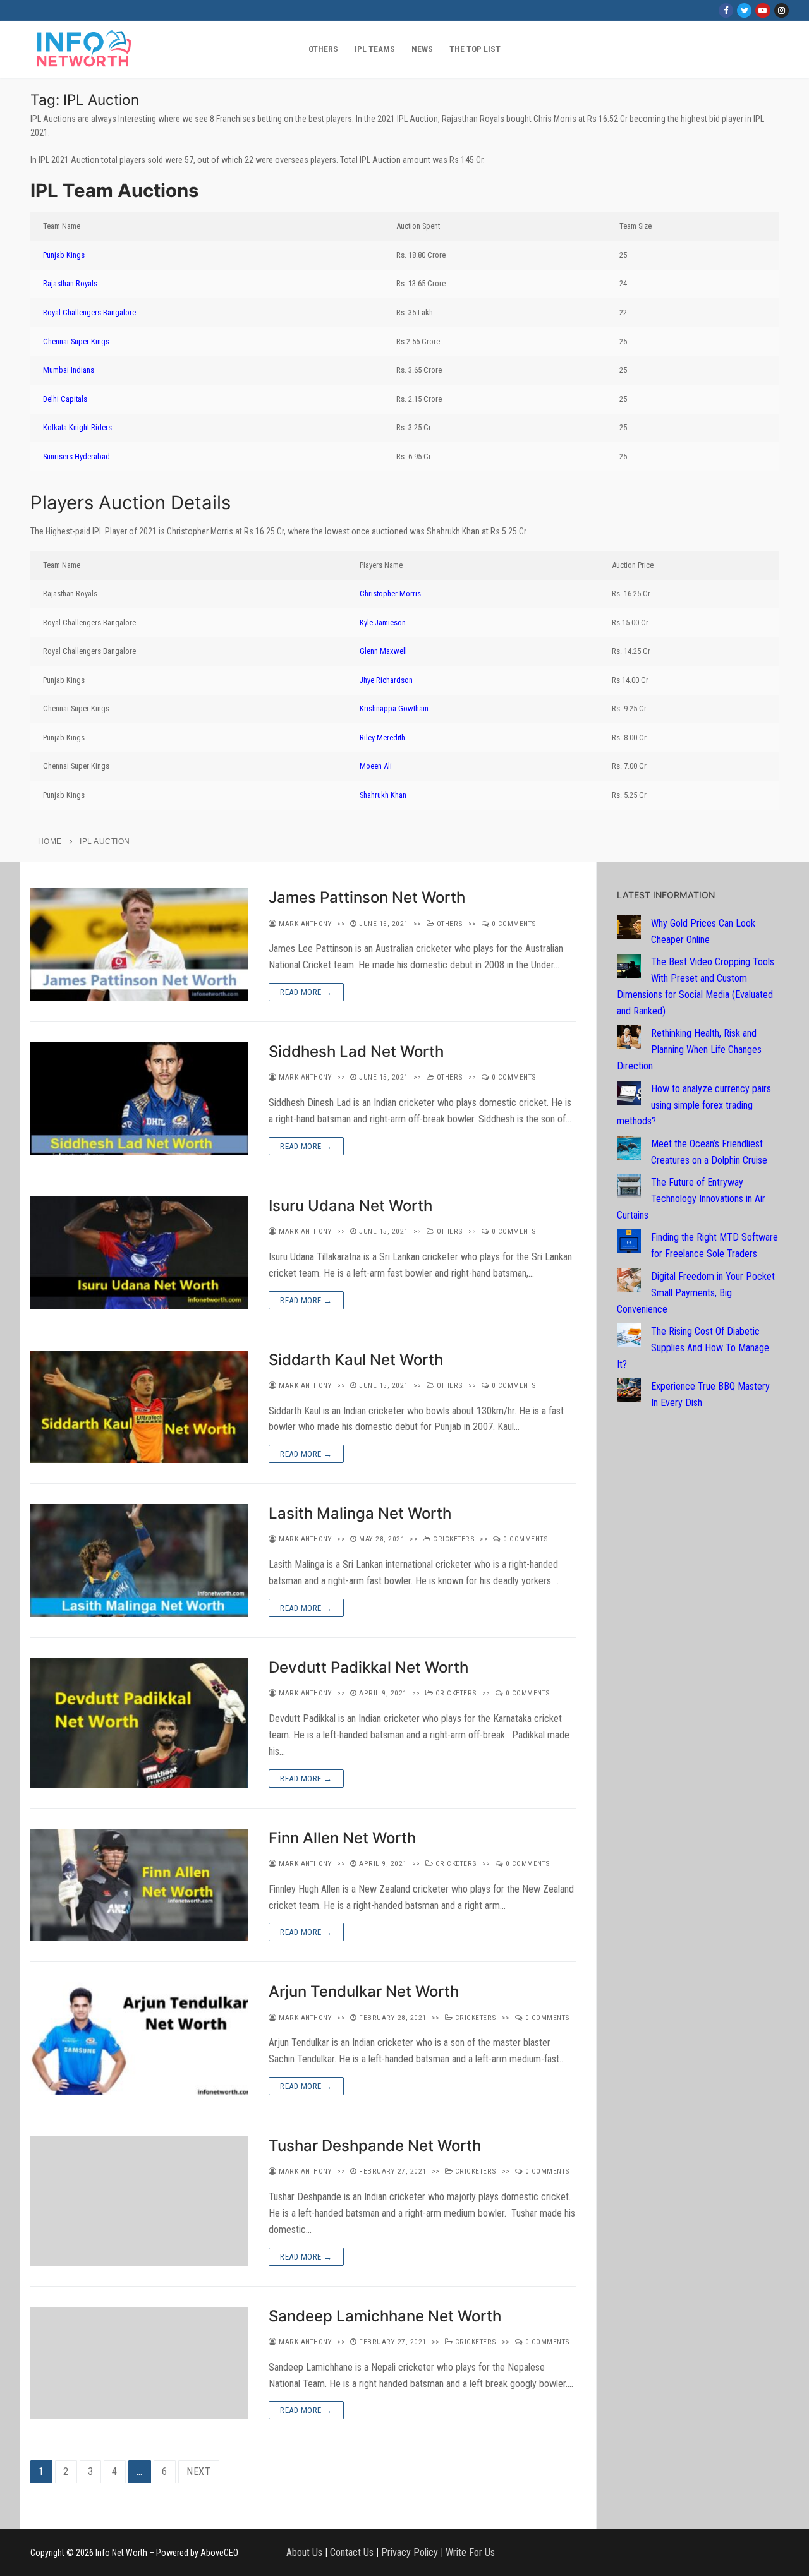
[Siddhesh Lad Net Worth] (139, 1099)
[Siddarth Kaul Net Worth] (139, 1407)
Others (449, 924)
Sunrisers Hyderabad (76, 456)
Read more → (306, 992)
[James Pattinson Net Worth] (139, 945)
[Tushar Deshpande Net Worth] (139, 2201)
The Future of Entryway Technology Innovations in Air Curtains (691, 1199)
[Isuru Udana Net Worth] (139, 1253)
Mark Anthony (304, 924)
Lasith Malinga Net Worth (360, 1513)
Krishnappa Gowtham (394, 708)
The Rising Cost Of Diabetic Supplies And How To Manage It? (693, 1348)
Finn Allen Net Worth (342, 1838)
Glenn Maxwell (383, 651)
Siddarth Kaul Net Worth (356, 1360)
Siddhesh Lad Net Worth (356, 1051)
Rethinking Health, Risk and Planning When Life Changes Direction (689, 1050)
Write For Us (470, 2552)
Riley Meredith (382, 737)
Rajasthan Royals (70, 283)
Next (199, 2471)
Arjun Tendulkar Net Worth (364, 1991)
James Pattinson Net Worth (367, 897)
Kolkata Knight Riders (77, 427)
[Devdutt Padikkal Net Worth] (139, 1723)
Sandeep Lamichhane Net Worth (385, 2316)
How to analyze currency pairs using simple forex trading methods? (694, 1105)
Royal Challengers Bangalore (89, 312)
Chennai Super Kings (76, 341)
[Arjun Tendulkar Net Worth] (139, 2039)
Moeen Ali (376, 766)
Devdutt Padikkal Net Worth (368, 1667)
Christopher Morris (390, 593)
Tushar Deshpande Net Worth (375, 2146)
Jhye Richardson (386, 680)
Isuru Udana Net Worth (350, 1206)
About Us (304, 2552)
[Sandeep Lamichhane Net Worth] (139, 2363)
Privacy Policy (410, 2552)
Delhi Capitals (65, 399)
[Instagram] (782, 10)
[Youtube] (763, 10)
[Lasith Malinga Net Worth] (139, 1561)
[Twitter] (744, 10)
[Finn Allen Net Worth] (139, 1885)
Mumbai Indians (69, 370)
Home (50, 841)
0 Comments (513, 924)
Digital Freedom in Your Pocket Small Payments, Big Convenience (696, 1293)
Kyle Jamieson (383, 623)
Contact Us (352, 2552)
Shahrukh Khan (383, 795)
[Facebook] (726, 10)
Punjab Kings (64, 255)
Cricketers (453, 1539)
